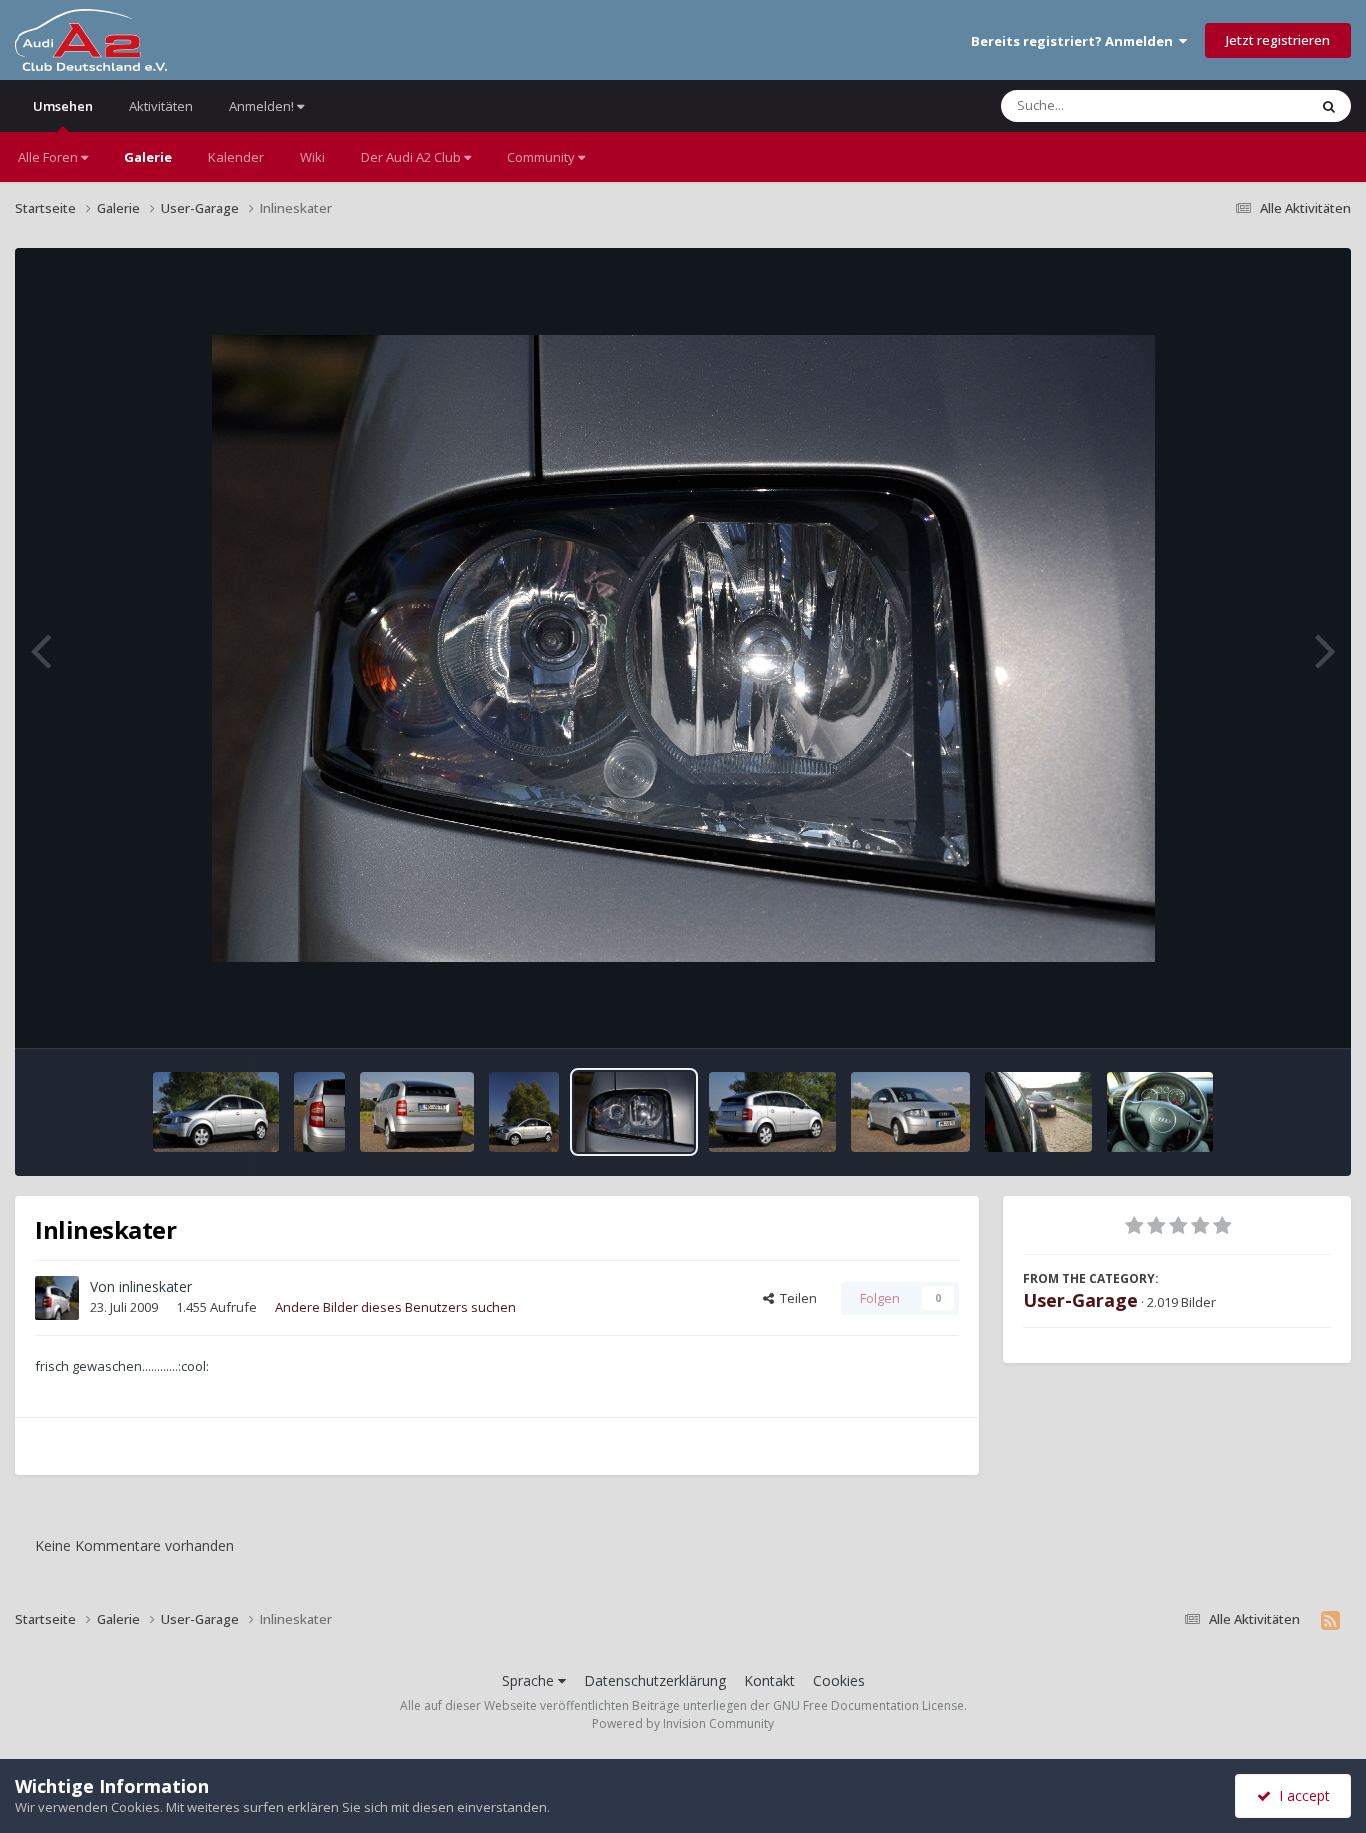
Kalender (236, 157)
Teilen (795, 1298)
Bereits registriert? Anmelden (1075, 41)
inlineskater (155, 1286)
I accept (1300, 1795)
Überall (1259, 105)
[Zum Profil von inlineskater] (57, 1298)
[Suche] (1329, 106)
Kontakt (769, 1680)
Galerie (148, 157)
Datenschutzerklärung (655, 1680)
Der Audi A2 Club (412, 157)
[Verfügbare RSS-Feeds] (1330, 1620)
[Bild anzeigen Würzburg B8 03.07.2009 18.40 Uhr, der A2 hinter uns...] (1038, 1112)
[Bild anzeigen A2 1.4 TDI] (216, 1112)
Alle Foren (49, 157)
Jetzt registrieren (1278, 40)
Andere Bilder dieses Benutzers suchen (395, 1307)
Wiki (312, 157)
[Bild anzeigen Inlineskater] (417, 1112)
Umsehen (63, 106)
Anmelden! (263, 106)
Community (542, 157)
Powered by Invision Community (683, 1723)
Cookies (839, 1680)
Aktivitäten (161, 106)
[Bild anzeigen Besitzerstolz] (1160, 1112)
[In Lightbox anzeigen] (683, 648)
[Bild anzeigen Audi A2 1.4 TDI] (319, 1112)
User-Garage (1080, 1300)
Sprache (530, 1680)
